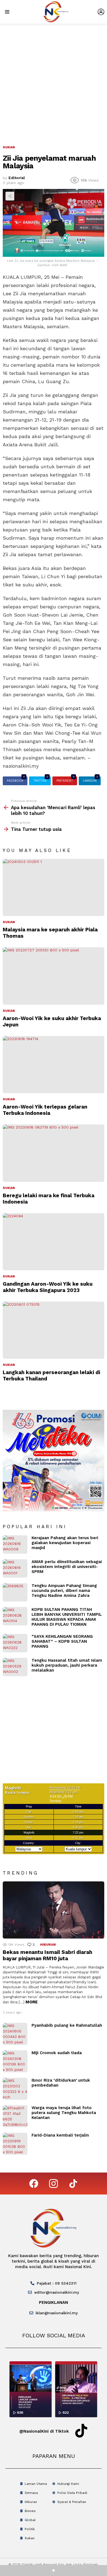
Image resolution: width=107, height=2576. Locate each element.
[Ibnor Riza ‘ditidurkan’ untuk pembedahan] (15, 2089)
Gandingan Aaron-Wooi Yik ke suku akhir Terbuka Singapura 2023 (48, 1287)
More (32, 2002)
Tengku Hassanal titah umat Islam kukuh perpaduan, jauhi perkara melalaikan (67, 1665)
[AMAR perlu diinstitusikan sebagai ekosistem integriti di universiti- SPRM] (15, 1568)
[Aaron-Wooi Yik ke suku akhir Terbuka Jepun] (54, 976)
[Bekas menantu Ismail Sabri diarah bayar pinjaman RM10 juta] (54, 1910)
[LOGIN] (101, 12)
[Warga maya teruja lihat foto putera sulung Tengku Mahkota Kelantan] (15, 2116)
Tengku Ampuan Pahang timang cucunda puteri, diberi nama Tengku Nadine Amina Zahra (64, 1591)
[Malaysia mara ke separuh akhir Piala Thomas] (54, 887)
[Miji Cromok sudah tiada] (15, 2061)
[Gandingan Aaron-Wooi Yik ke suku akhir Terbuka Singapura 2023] (54, 1242)
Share (10, 196)
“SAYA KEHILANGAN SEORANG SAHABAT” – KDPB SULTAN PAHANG (62, 1641)
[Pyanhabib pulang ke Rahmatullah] (15, 2034)
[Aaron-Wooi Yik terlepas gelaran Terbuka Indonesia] (54, 1065)
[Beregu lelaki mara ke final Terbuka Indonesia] (54, 1153)
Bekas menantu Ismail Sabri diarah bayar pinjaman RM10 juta (47, 1955)
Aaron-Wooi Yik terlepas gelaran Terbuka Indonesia (45, 1110)
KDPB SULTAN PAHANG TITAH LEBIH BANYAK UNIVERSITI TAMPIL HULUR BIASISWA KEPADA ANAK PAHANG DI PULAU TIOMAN (67, 1617)
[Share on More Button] (54, 2571)
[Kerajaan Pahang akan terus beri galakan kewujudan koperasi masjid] (15, 1545)
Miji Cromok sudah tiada (57, 2053)
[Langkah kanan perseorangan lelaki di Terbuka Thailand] (54, 1330)
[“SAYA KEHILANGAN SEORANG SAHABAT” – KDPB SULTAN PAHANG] (15, 1643)
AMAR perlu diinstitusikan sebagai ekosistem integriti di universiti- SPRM (67, 1567)
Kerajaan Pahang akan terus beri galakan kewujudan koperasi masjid (65, 1543)
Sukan (9, 922)
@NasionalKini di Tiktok (44, 2431)
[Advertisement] (54, 80)
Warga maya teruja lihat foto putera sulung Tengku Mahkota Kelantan (64, 2113)
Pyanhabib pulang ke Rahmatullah (67, 2025)
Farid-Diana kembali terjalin (60, 2135)
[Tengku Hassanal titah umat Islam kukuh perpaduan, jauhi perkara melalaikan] (15, 1667)
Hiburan (48, 1945)
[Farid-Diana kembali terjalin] (15, 2144)
